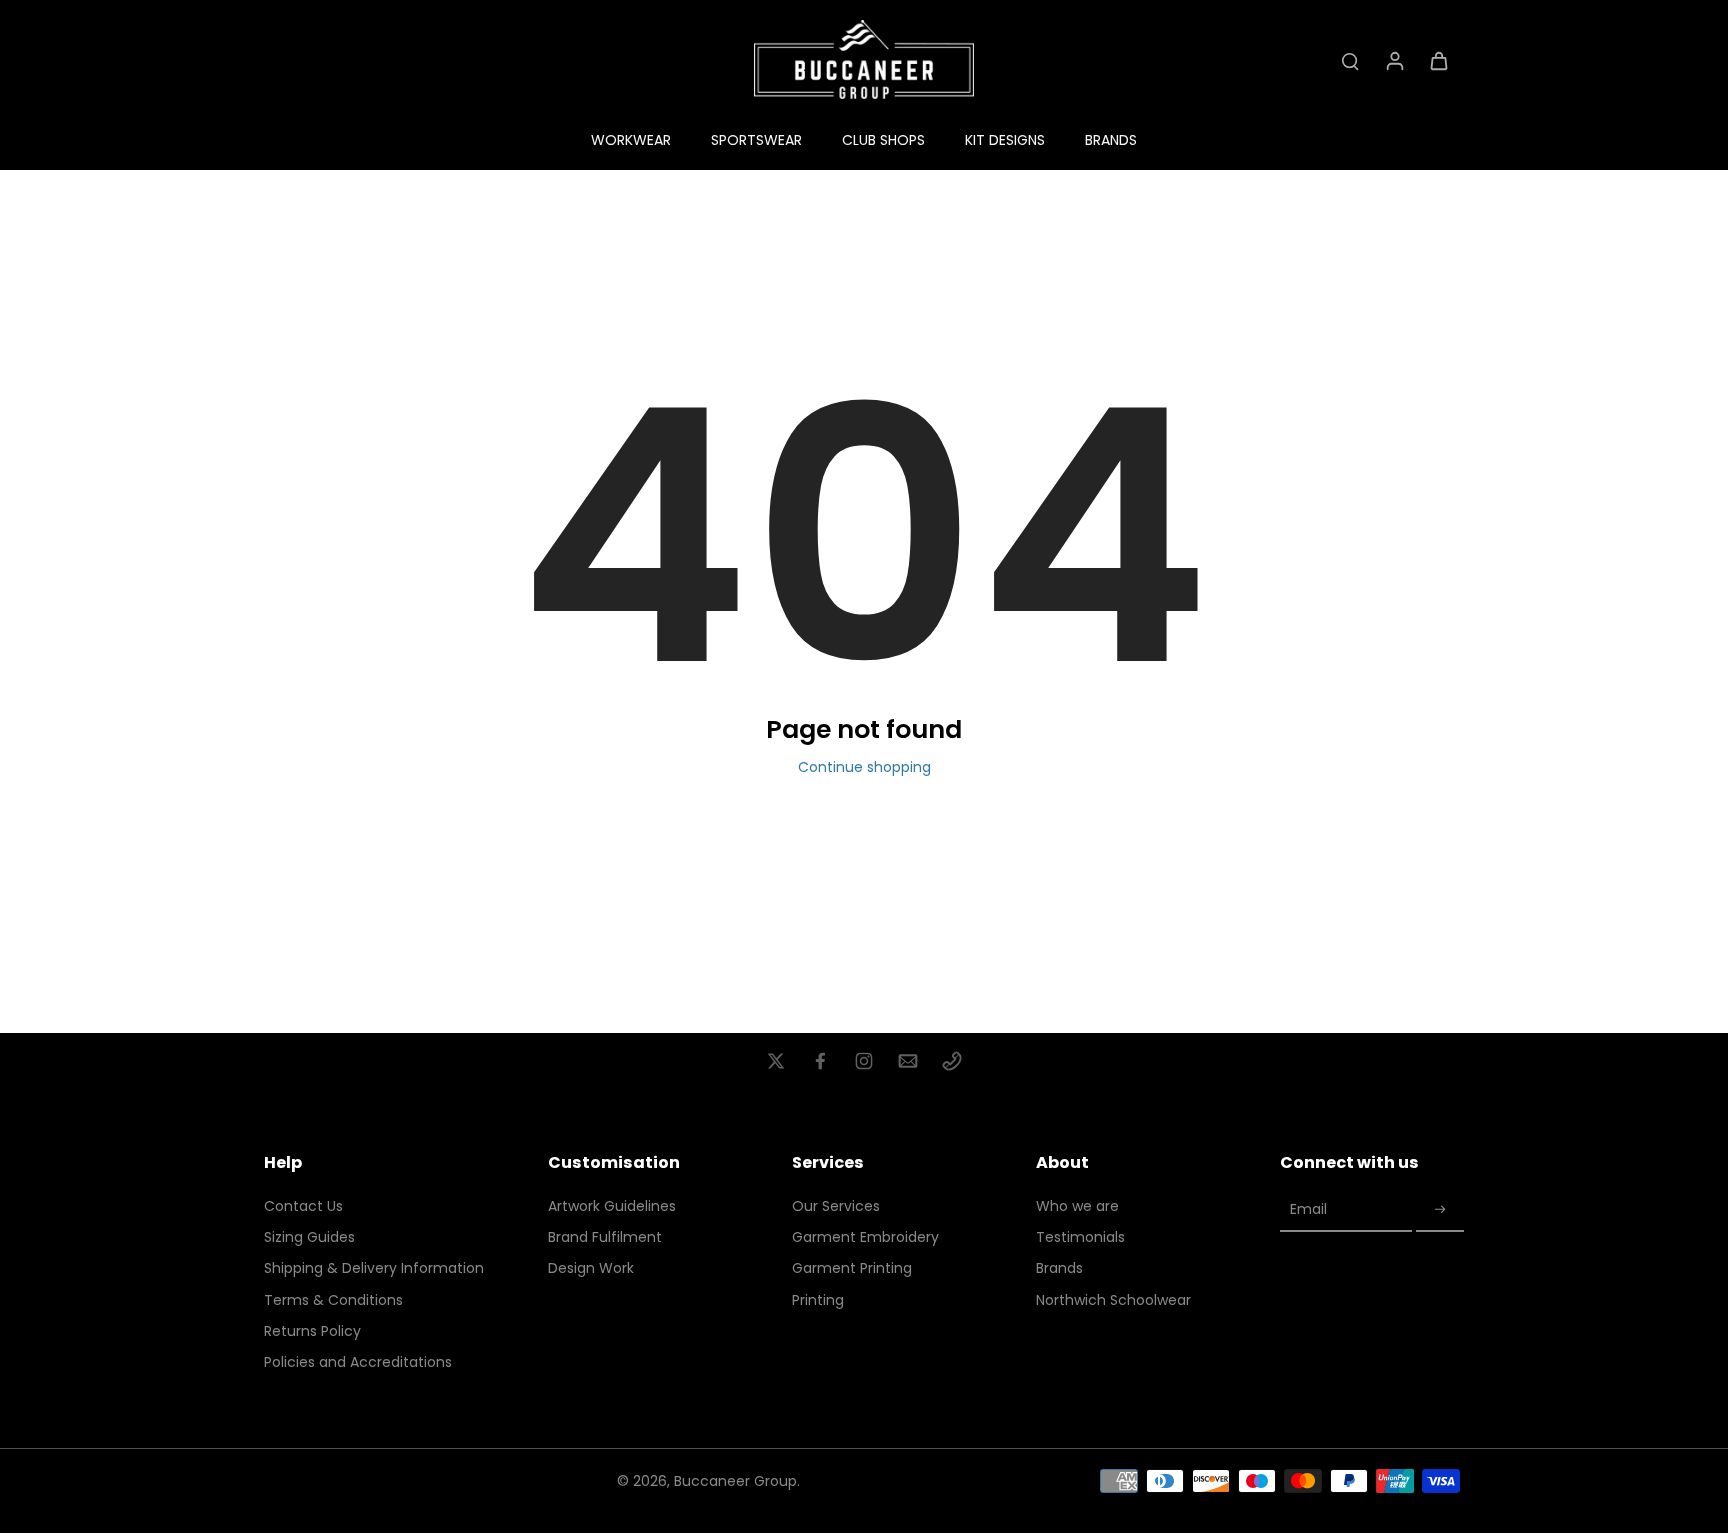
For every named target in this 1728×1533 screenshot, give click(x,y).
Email (1308, 1210)
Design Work (591, 1268)
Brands (1059, 1268)
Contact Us (303, 1206)
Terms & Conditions (333, 1300)
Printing (818, 1300)
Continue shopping (864, 767)
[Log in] (1394, 60)
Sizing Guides (309, 1237)
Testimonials (1080, 1237)
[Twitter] (776, 1061)
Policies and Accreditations (358, 1362)
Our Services (836, 1206)
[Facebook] (820, 1061)
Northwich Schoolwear (1113, 1300)
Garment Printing (852, 1268)
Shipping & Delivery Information (374, 1268)
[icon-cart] (1438, 60)
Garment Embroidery (865, 1237)
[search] (1350, 60)
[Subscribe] (1440, 1210)
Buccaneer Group (735, 1481)
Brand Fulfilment (605, 1237)
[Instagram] (864, 1061)
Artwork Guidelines (612, 1206)
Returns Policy (312, 1331)
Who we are (1077, 1206)
